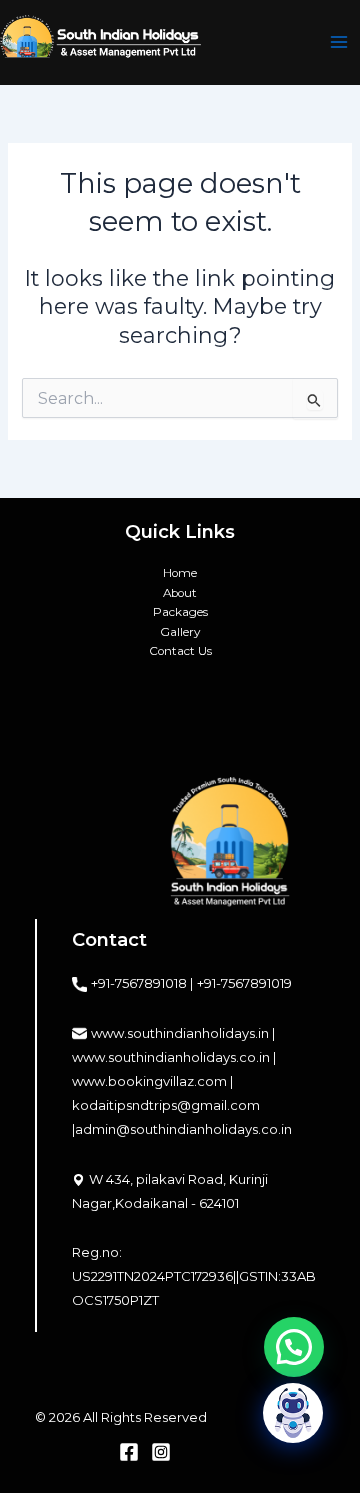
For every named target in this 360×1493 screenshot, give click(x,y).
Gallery (180, 632)
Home (180, 573)
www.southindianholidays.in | (183, 1033)
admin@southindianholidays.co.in (183, 1129)
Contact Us (180, 651)
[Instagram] (161, 1452)
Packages (180, 612)
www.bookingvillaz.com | (152, 1081)
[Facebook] (129, 1452)
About (180, 593)
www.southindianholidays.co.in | (174, 1057)
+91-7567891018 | (142, 983)
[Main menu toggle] (339, 43)
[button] (294, 1347)
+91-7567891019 (244, 983)
